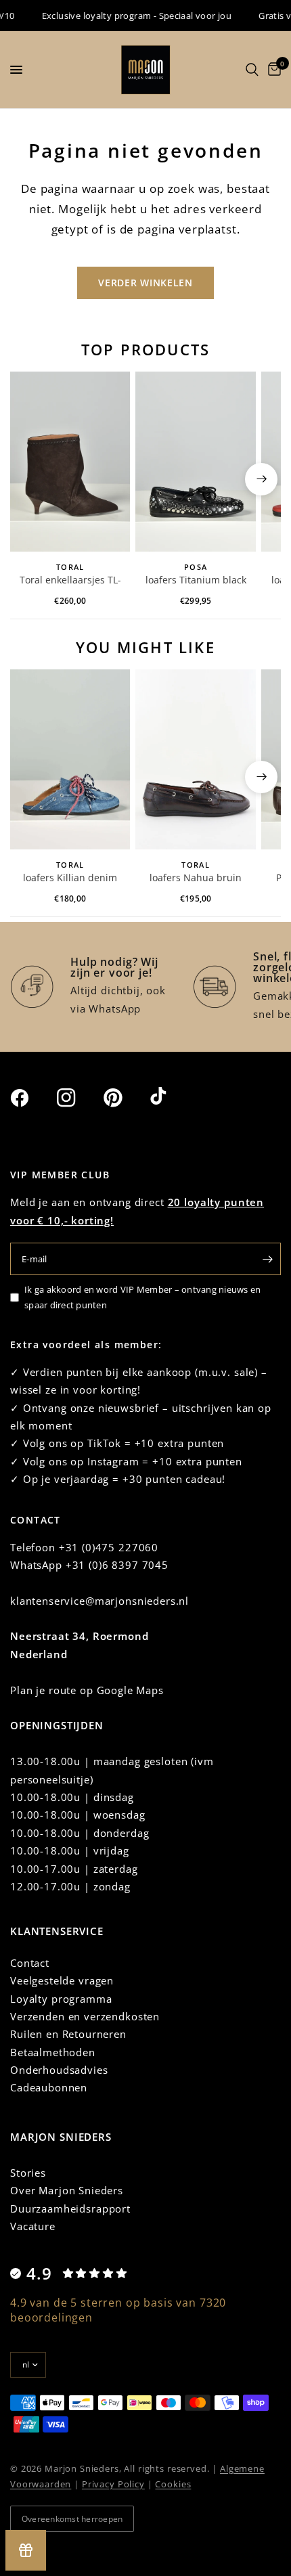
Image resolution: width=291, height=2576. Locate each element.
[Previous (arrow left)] (30, 479)
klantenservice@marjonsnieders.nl (99, 1601)
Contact (30, 1963)
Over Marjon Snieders (67, 2190)
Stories (28, 2173)
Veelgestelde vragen (62, 1980)
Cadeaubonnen (49, 2087)
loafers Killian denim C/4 (70, 879)
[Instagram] (79, 1098)
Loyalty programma (61, 1999)
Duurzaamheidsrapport (70, 2208)
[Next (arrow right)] (261, 479)
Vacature (33, 2226)
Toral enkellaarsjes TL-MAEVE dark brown (70, 581)
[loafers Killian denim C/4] (70, 759)
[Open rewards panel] (26, 2550)
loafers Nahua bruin (196, 878)
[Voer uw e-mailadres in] (267, 1259)
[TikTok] (172, 1097)
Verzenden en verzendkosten (85, 2016)
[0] (272, 70)
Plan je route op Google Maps (87, 1690)
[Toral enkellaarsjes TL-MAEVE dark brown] (70, 462)
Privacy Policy (113, 2484)
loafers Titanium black (196, 580)
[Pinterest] (125, 1097)
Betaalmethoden (53, 2052)
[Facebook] (32, 1098)
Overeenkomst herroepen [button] (72, 2519)
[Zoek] (252, 70)
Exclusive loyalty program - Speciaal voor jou (128, 16)
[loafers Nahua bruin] (195, 759)
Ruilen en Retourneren (68, 2034)
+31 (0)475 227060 (109, 1547)
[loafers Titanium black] (195, 462)
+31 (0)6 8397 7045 (117, 1565)
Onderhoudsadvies (59, 2070)
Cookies (173, 2484)
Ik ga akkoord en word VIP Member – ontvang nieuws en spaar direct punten (143, 1297)
